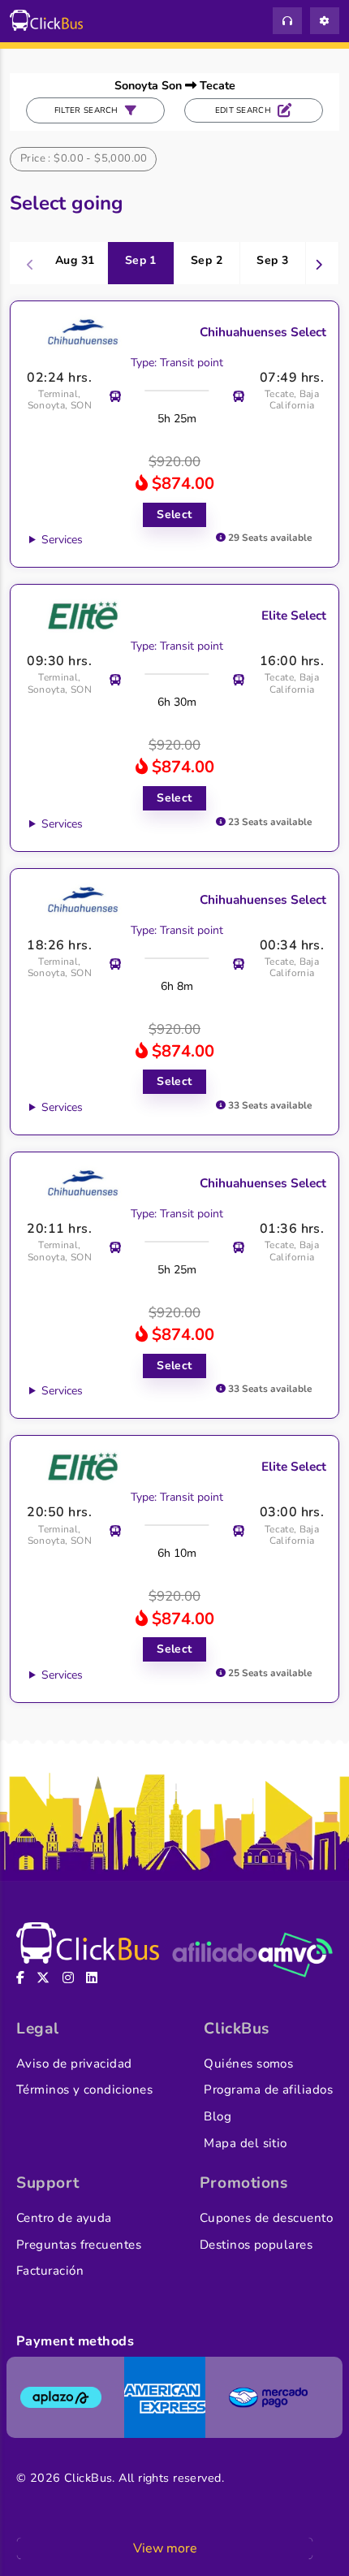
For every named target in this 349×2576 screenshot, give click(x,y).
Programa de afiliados (268, 2090)
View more (165, 2548)
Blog (218, 2116)
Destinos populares (256, 2245)
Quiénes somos (248, 2064)
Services (62, 540)
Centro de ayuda (64, 2218)
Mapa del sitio (245, 2143)
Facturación (50, 2271)
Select (174, 514)
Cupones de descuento (266, 2218)
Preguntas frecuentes (79, 2245)
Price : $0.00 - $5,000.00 (84, 158)
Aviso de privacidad (74, 2064)
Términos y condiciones (84, 2090)
